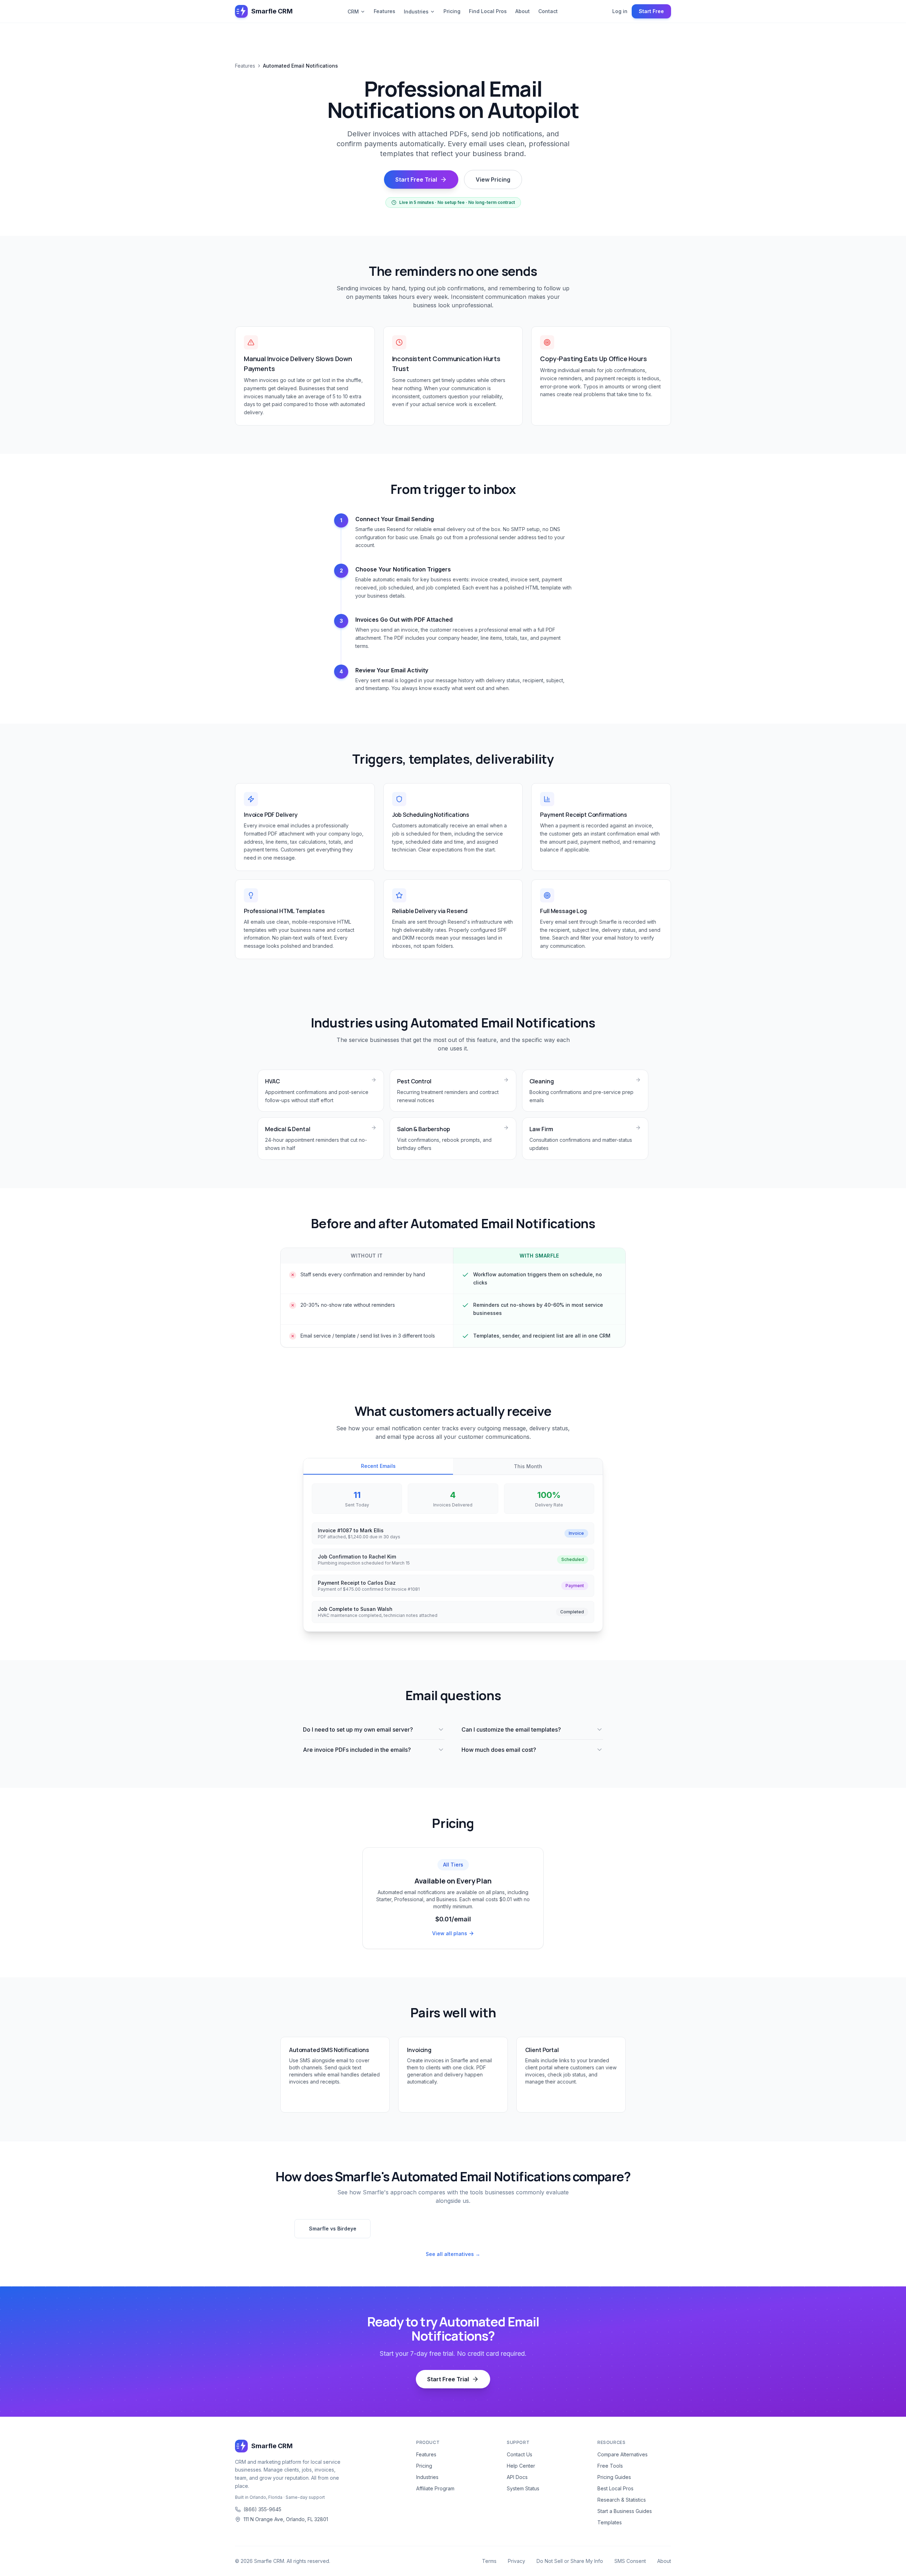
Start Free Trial (416, 179)
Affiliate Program (435, 2488)
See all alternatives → (453, 2254)
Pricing (452, 11)
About (523, 11)
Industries (416, 12)
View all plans (450, 1933)
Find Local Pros (488, 11)
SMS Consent (630, 2561)
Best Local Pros (615, 2488)
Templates (610, 2522)
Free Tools (610, 2466)
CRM (353, 12)
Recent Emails (378, 1466)
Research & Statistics (622, 2500)
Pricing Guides (614, 2477)
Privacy (517, 2561)
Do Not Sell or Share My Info (570, 2561)
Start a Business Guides (625, 2511)
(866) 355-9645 (262, 2509)
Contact (548, 11)
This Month (528, 1466)
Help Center (521, 2466)
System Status (523, 2488)
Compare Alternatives (623, 2454)
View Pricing (493, 179)
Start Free (651, 11)
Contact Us (520, 2454)
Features (385, 11)
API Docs (517, 2477)
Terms (489, 2561)
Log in (620, 11)
